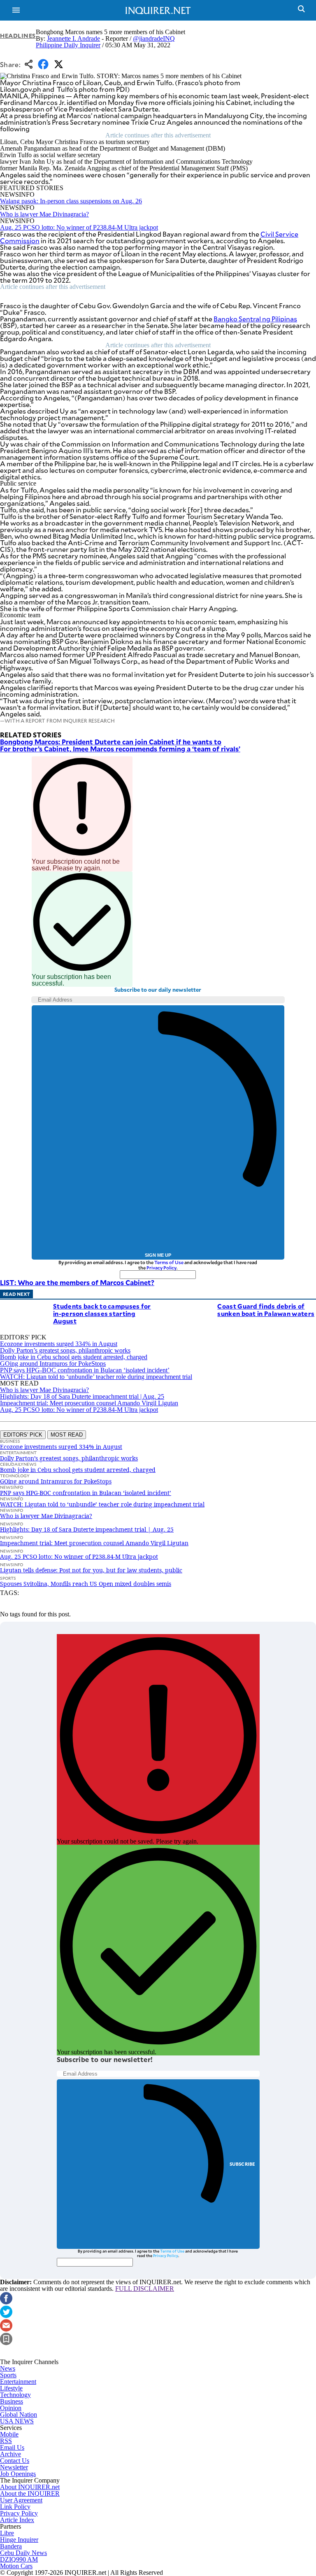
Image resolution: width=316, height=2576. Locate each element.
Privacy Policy (161, 1268)
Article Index (17, 2520)
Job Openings (18, 2474)
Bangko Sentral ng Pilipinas (255, 319)
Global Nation (19, 2414)
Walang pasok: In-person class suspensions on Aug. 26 (71, 201)
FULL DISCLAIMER (145, 2289)
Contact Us (15, 2461)
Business (12, 2401)
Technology (15, 2395)
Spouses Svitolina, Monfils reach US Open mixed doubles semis (86, 1584)
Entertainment (18, 2382)
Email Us (12, 2447)
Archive (10, 2454)
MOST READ (67, 1435)
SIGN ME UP (158, 1255)
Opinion (11, 2408)
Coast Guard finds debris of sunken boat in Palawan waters (266, 1310)
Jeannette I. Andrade (73, 38)
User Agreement (21, 2500)
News (8, 2368)
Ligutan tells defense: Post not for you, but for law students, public (91, 1570)
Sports (8, 2375)
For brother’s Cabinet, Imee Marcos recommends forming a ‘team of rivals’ (120, 749)
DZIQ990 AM (19, 2559)
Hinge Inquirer (19, 2540)
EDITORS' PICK (23, 1435)
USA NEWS (17, 2421)
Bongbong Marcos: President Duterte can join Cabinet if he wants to (111, 742)
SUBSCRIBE (243, 2164)
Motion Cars (16, 2566)
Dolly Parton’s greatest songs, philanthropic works (65, 1350)
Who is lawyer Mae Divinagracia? (44, 214)
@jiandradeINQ (154, 38)
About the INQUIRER (30, 2493)
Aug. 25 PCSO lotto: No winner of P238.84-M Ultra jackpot (79, 227)
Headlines (18, 36)
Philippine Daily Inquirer (68, 45)
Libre (7, 2533)
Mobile (9, 2434)
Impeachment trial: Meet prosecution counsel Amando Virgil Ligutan (89, 1403)
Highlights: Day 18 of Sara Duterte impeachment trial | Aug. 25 (82, 1396)
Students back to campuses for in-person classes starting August (102, 1313)
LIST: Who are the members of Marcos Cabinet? (77, 1282)
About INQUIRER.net (30, 2487)
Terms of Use (169, 1262)
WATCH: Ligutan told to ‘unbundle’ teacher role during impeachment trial (96, 1377)
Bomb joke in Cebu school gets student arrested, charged (74, 1357)
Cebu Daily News (23, 2553)
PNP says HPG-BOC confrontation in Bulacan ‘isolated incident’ (85, 1370)
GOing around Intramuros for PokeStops (53, 1364)
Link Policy (15, 2507)
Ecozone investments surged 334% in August (59, 1344)
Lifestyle (11, 2388)
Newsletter (14, 2467)
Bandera (11, 2546)
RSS (6, 2441)
